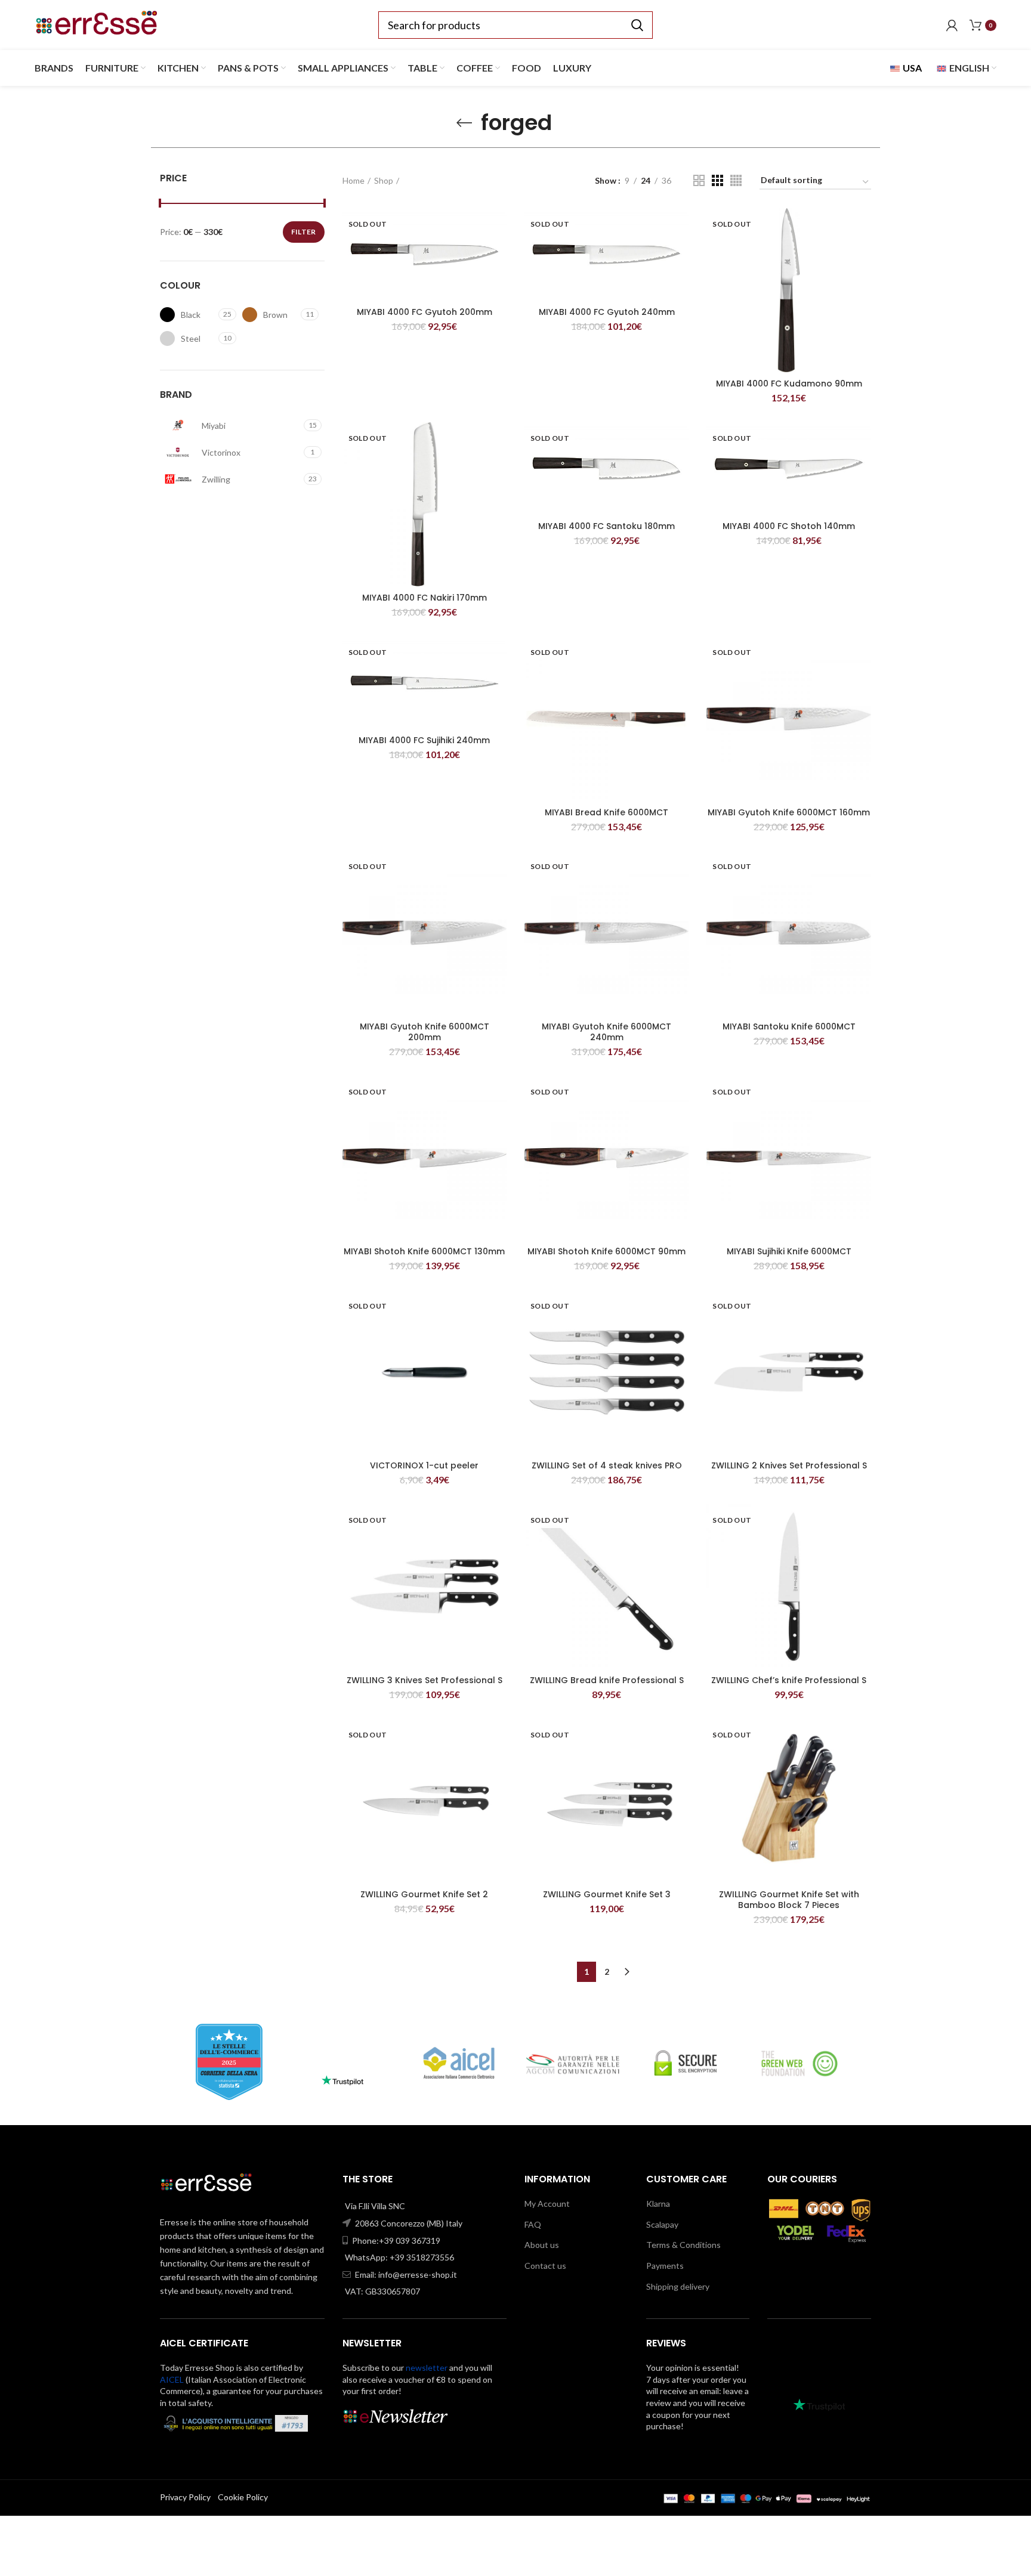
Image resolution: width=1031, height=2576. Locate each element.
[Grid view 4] (736, 180)
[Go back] (464, 123)
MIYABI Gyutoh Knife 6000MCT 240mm (606, 1032)
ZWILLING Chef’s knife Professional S (789, 1680)
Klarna (658, 2204)
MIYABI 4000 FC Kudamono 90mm (789, 384)
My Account (547, 2204)
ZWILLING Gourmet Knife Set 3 (607, 1894)
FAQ (533, 2224)
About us (542, 2245)
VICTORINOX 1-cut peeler (424, 1465)
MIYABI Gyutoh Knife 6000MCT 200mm (425, 1032)
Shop (384, 180)
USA (911, 68)
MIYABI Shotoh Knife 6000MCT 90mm (606, 1251)
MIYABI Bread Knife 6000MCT (606, 812)
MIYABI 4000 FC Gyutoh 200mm (425, 312)
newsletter (427, 2368)
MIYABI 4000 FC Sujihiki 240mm (424, 740)
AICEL (172, 2379)
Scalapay (662, 2224)
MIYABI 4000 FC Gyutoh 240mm (607, 312)
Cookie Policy (243, 2497)
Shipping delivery (678, 2286)
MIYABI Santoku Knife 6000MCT (789, 1026)
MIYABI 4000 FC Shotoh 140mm (789, 526)
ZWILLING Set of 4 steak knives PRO (607, 1465)
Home (354, 180)
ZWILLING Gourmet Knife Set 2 (424, 1894)
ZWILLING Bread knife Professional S (607, 1680)
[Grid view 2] (699, 180)
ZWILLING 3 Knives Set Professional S (425, 1680)
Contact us (545, 2266)
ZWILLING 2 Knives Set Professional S (789, 1465)
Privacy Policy (185, 2497)
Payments (665, 2266)
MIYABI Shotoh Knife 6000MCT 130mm (424, 1251)
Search (637, 25)
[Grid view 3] (717, 180)
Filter (304, 232)
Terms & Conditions (683, 2245)
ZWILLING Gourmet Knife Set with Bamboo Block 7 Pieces (789, 1900)
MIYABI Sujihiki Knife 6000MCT (789, 1251)
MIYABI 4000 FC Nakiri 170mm (425, 598)
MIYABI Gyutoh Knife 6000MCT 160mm (789, 812)
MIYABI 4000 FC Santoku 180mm (606, 526)
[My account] (952, 25)
